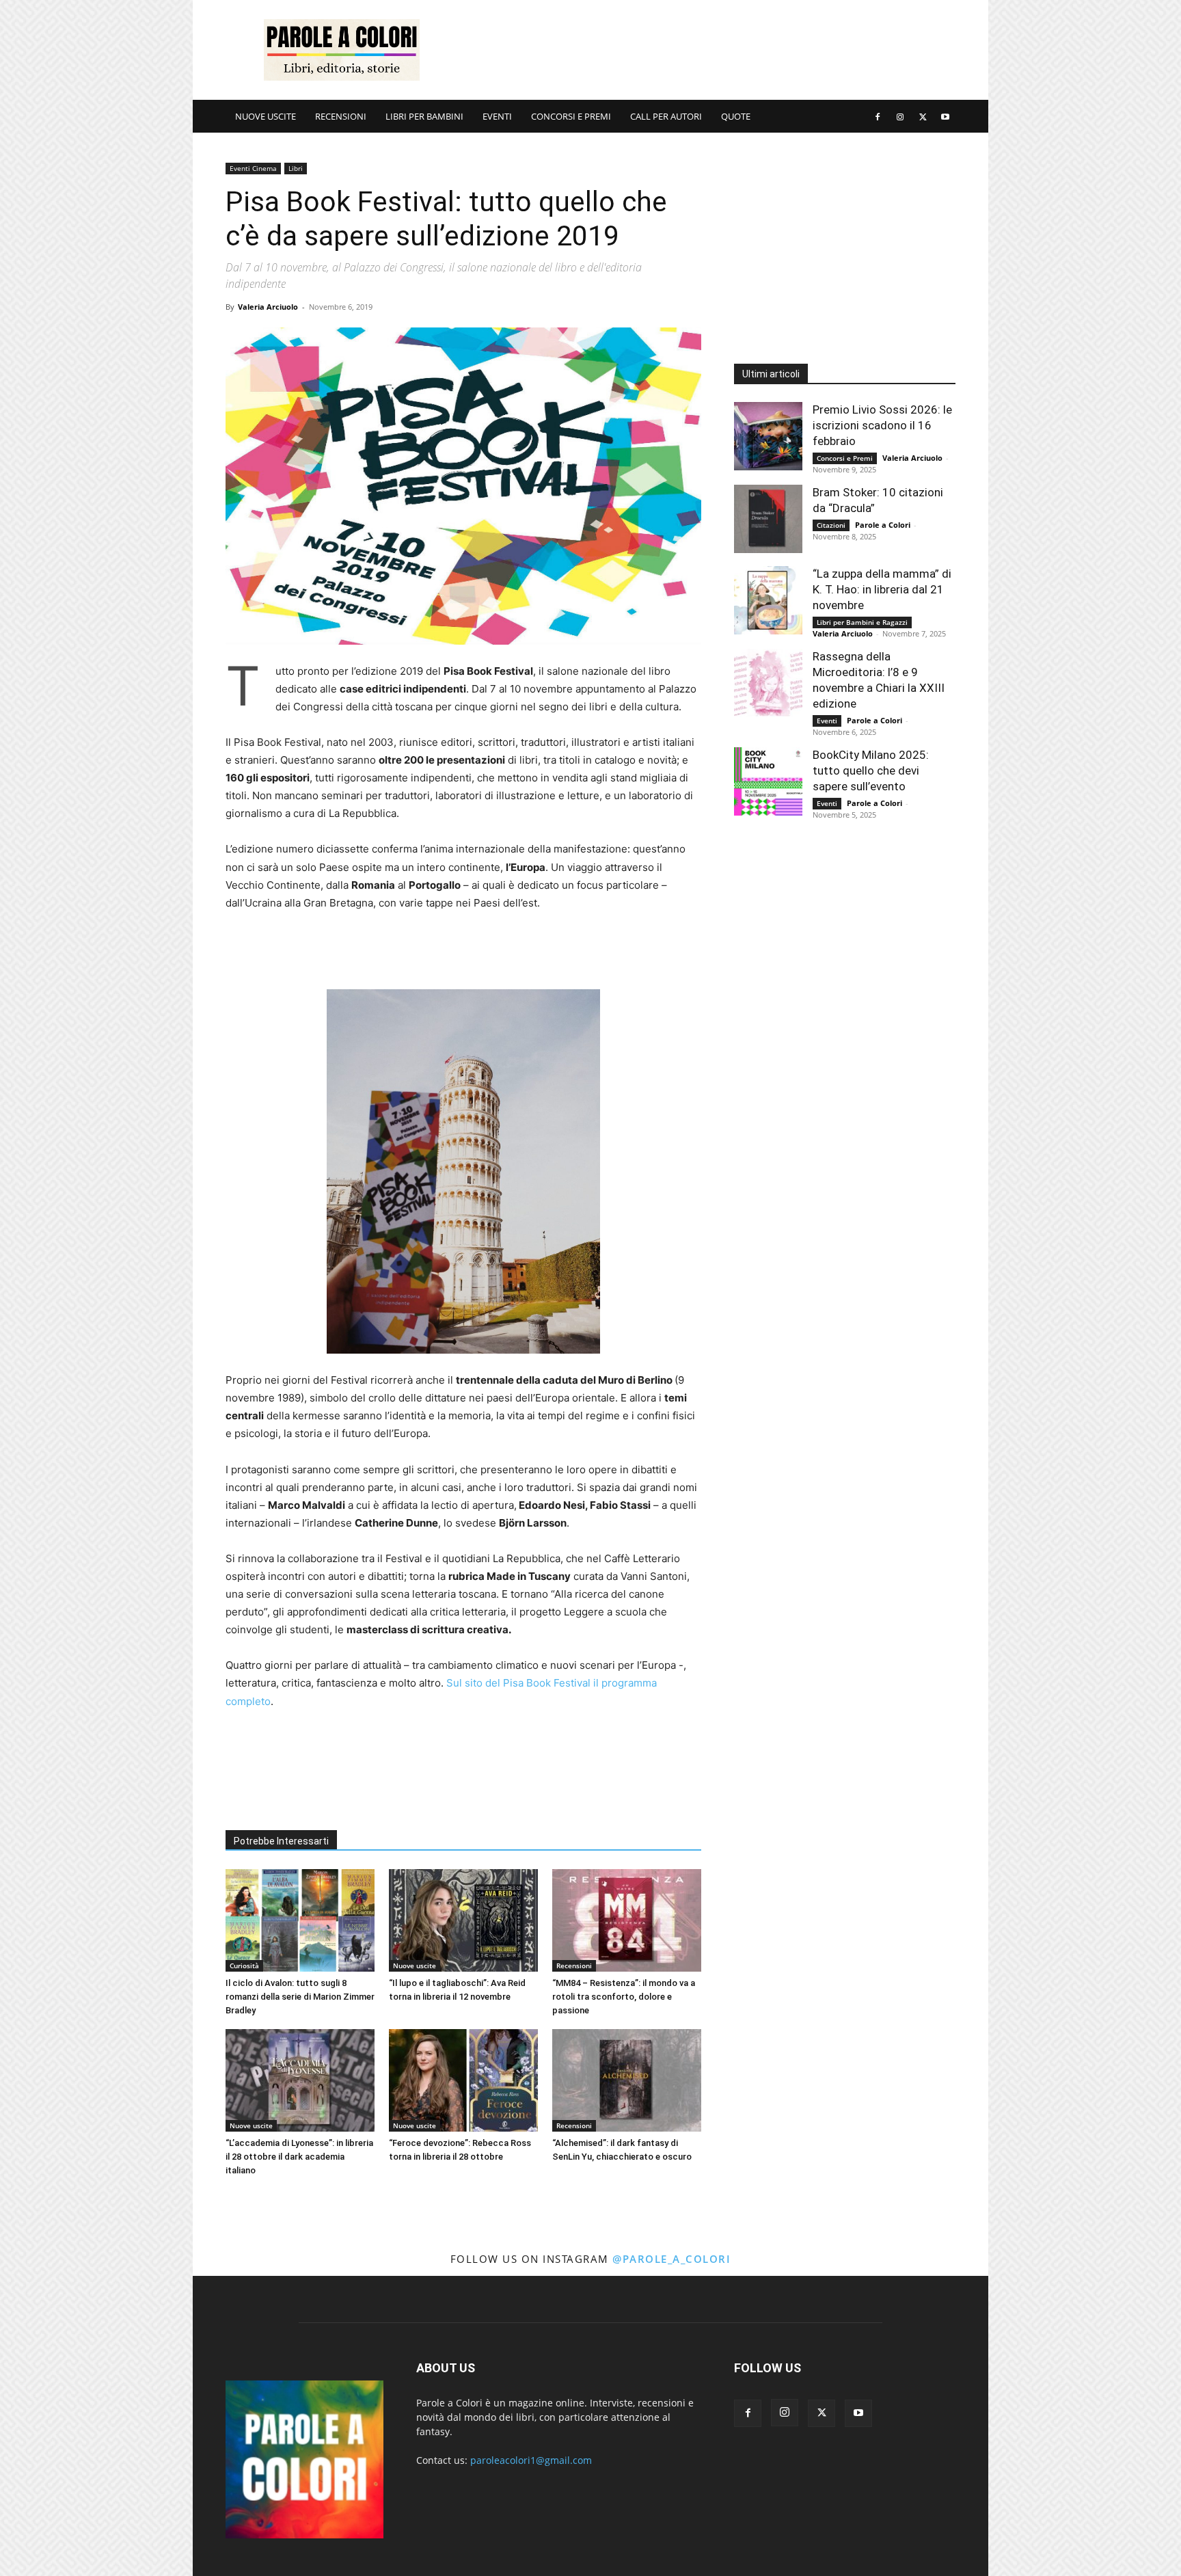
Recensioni (574, 1965)
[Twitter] (923, 116)
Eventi (827, 721)
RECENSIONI (341, 116)
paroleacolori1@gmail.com (531, 2460)
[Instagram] (900, 116)
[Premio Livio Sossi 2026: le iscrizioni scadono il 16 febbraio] (768, 436)
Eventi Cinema (253, 168)
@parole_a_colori (671, 2259)
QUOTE (736, 116)
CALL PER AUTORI (666, 116)
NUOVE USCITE (266, 116)
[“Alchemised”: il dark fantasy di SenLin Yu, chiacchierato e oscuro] (627, 2080)
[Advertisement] (707, 50)
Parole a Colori (883, 525)
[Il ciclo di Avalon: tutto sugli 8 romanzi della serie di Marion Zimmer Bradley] (300, 1920)
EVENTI (497, 116)
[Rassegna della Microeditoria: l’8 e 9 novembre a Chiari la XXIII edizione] (768, 683)
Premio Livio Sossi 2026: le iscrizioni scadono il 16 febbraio (882, 425)
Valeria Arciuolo (268, 307)
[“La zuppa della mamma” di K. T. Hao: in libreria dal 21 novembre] (768, 600)
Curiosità (244, 1965)
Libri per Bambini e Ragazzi (862, 622)
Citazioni (831, 525)
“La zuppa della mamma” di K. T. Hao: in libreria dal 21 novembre (882, 589)
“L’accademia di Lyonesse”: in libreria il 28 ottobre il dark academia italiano (299, 2157)
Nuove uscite (415, 1965)
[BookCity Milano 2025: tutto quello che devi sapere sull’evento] (768, 781)
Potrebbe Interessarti (281, 1841)
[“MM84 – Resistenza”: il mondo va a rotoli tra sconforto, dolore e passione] (627, 1920)
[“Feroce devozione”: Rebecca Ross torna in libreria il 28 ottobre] (463, 2080)
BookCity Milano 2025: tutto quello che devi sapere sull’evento (871, 770)
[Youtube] (945, 116)
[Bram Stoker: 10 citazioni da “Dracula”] (768, 519)
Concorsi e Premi (845, 458)
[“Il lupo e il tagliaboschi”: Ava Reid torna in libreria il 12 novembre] (463, 1920)
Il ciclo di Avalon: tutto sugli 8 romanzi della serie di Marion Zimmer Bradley (300, 1997)
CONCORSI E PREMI (571, 116)
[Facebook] (878, 116)
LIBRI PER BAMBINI (424, 116)
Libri (296, 168)
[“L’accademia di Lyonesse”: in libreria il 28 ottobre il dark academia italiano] (300, 2080)
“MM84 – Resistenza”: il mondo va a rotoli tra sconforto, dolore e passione (624, 1997)
